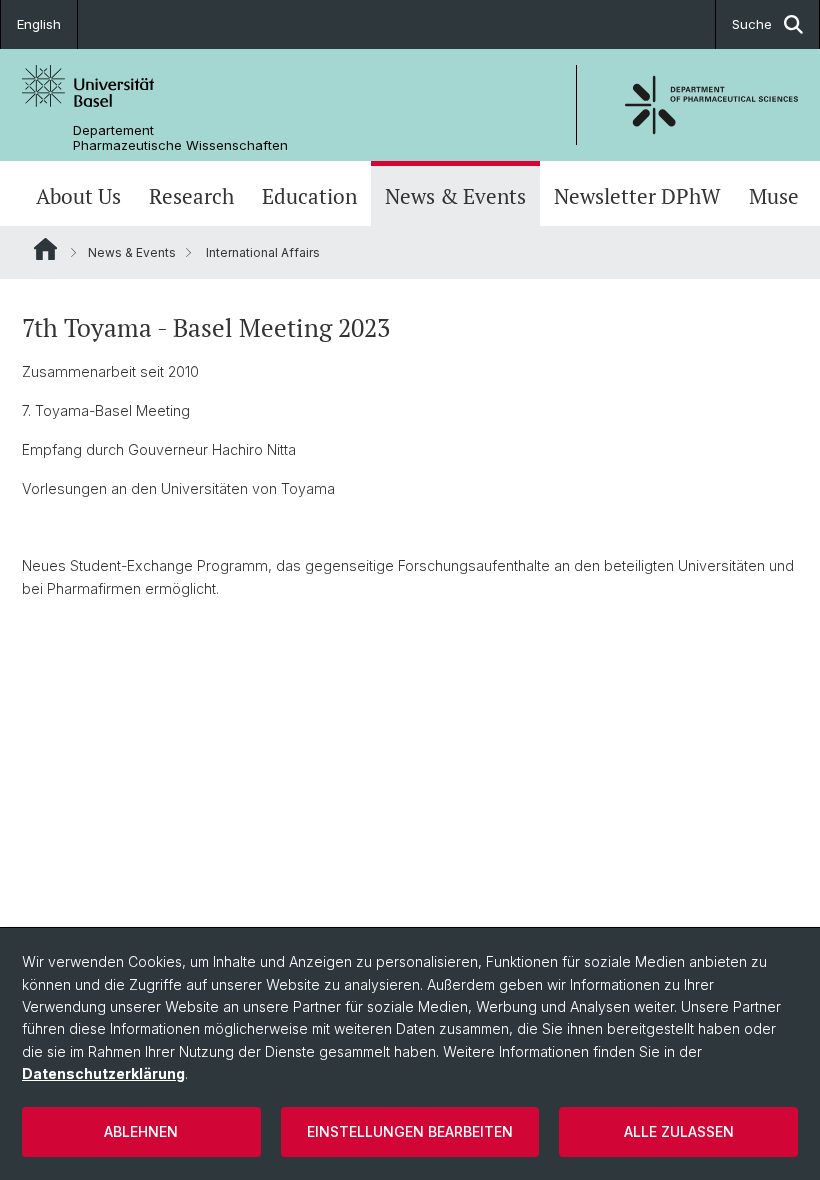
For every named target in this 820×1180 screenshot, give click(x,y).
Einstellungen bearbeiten (410, 1131)
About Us (78, 196)
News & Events (455, 196)
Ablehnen (141, 1131)
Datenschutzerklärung (103, 1073)
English (39, 24)
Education (309, 196)
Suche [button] (752, 24)
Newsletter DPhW (637, 196)
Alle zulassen (679, 1131)
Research (191, 196)
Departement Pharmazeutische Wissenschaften (180, 138)
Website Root (45, 249)
